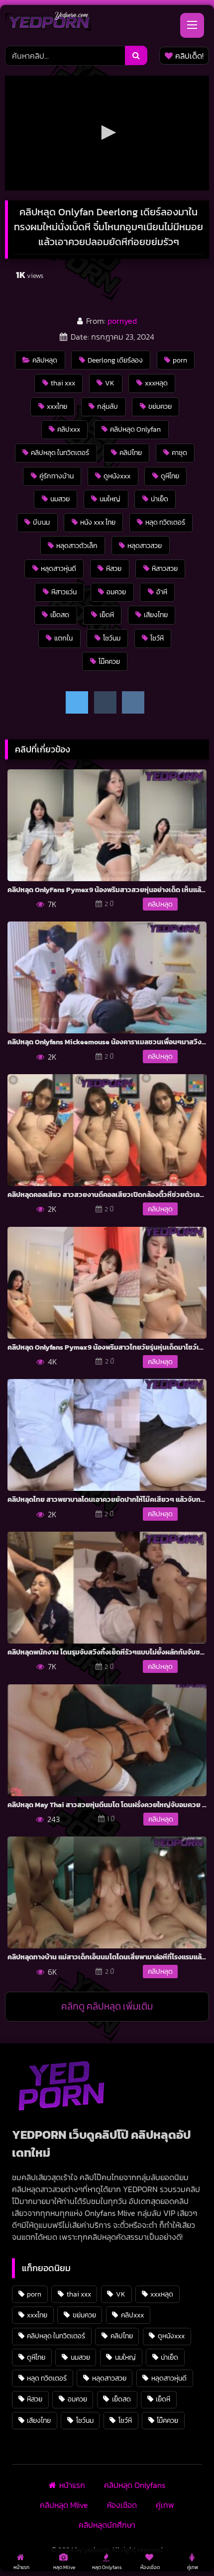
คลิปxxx (69, 429)
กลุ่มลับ (107, 406)
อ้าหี (162, 592)
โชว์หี (157, 638)
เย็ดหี (107, 615)
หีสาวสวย (165, 568)
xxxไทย (57, 406)
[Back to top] (183, 2546)
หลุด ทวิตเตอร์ (165, 522)
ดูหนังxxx (117, 476)
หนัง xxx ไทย (98, 522)
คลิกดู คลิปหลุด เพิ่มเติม (107, 2006)
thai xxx (63, 383)
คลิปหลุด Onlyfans (135, 2485)
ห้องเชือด (122, 2505)
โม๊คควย (109, 661)
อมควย (116, 592)
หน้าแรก (72, 2485)
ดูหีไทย (170, 476)
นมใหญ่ (110, 499)
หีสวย (114, 568)
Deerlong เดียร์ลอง (115, 360)
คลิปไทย (131, 453)
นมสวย (60, 499)
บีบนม (41, 522)
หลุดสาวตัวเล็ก (77, 546)
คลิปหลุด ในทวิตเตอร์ (60, 453)
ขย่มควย (160, 406)
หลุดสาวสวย (145, 546)
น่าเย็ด (160, 499)
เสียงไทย (156, 615)
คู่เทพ (165, 2505)
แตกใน (63, 638)
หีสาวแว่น (64, 592)
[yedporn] (48, 24)
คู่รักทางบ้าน (56, 476)
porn (180, 360)
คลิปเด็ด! (189, 56)
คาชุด (179, 453)
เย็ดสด (60, 615)
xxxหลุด (156, 383)
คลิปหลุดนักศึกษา (107, 2525)
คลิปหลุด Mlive (64, 2505)
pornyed (122, 321)
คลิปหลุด (45, 360)
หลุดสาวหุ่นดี (58, 568)
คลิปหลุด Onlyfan (135, 429)
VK (110, 383)
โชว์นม (112, 638)
